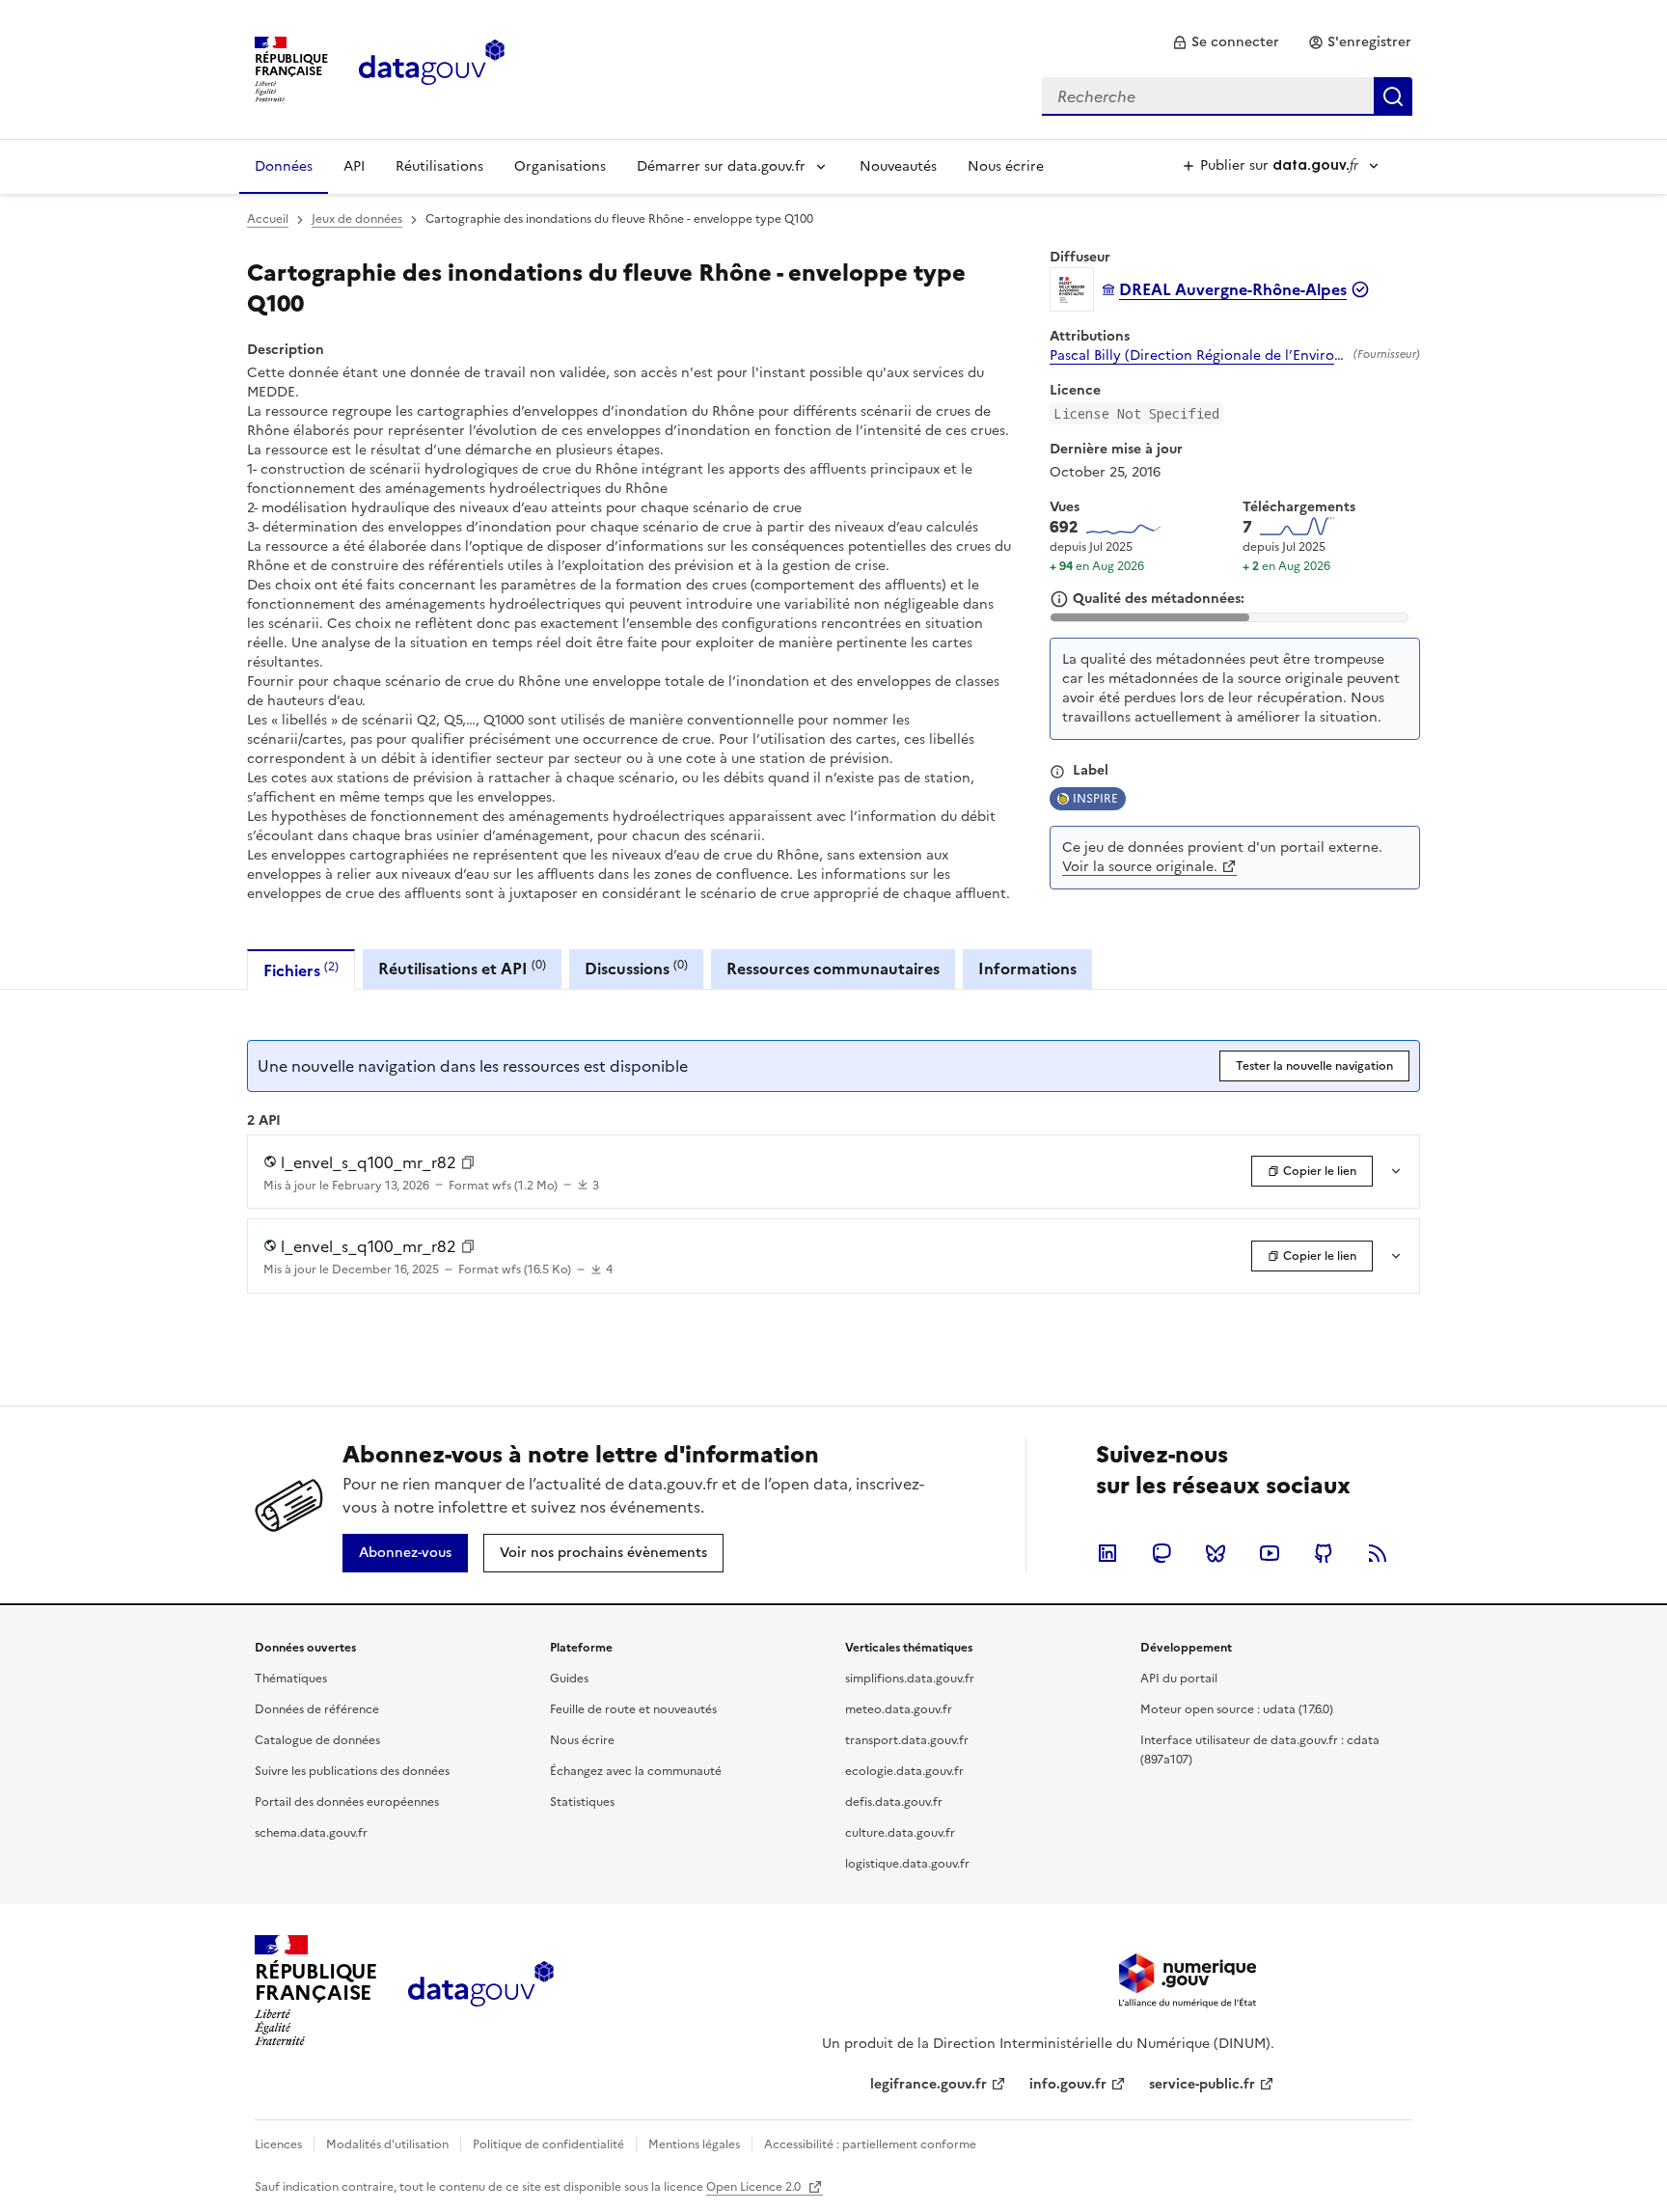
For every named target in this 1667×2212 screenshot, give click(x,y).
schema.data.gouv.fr (311, 1833)
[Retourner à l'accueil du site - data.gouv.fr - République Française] (481, 1991)
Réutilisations (439, 166)
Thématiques (291, 1679)
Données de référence (317, 1709)
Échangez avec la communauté (636, 1771)
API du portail (1179, 1679)
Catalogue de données (317, 1740)
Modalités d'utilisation (387, 2144)
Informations (1027, 969)
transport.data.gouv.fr (907, 1740)
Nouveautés (898, 166)
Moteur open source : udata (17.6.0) (1237, 1709)
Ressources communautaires (833, 969)
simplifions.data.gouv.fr (910, 1679)
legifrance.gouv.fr (929, 2084)
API (354, 166)
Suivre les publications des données (352, 1771)
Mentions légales (694, 2144)
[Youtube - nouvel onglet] (1270, 1553)
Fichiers (301, 970)
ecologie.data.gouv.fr (904, 1771)
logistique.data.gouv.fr (907, 1864)
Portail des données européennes (347, 1802)
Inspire (1095, 799)
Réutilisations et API (462, 968)
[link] (1226, 42)
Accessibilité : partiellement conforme (870, 2144)
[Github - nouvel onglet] (1324, 1553)
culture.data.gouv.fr (900, 1833)
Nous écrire (1006, 166)
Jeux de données (357, 219)
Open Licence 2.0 (755, 2187)
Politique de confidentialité (548, 2144)
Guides (569, 1679)
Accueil (268, 219)
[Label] (1057, 772)
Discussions (636, 968)
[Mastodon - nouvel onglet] (1161, 1553)
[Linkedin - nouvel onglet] (1107, 1553)
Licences (278, 2144)
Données (284, 166)
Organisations (560, 166)
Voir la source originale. (1140, 867)
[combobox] (1227, 96)
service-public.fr (1202, 2084)
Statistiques (582, 1802)
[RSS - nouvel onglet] (1378, 1553)
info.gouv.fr (1068, 2084)
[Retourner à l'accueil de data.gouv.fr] (432, 68)
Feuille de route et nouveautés (633, 1709)
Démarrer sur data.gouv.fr (721, 166)
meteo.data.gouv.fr (899, 1709)
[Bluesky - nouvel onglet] (1216, 1553)
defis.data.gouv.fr (894, 1802)
